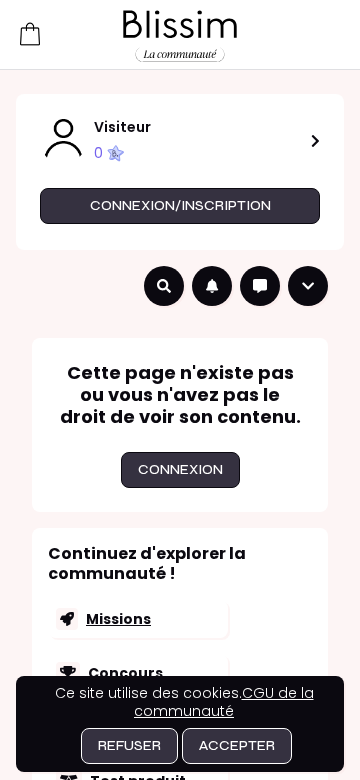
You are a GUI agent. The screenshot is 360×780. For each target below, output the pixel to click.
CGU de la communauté (224, 702)
